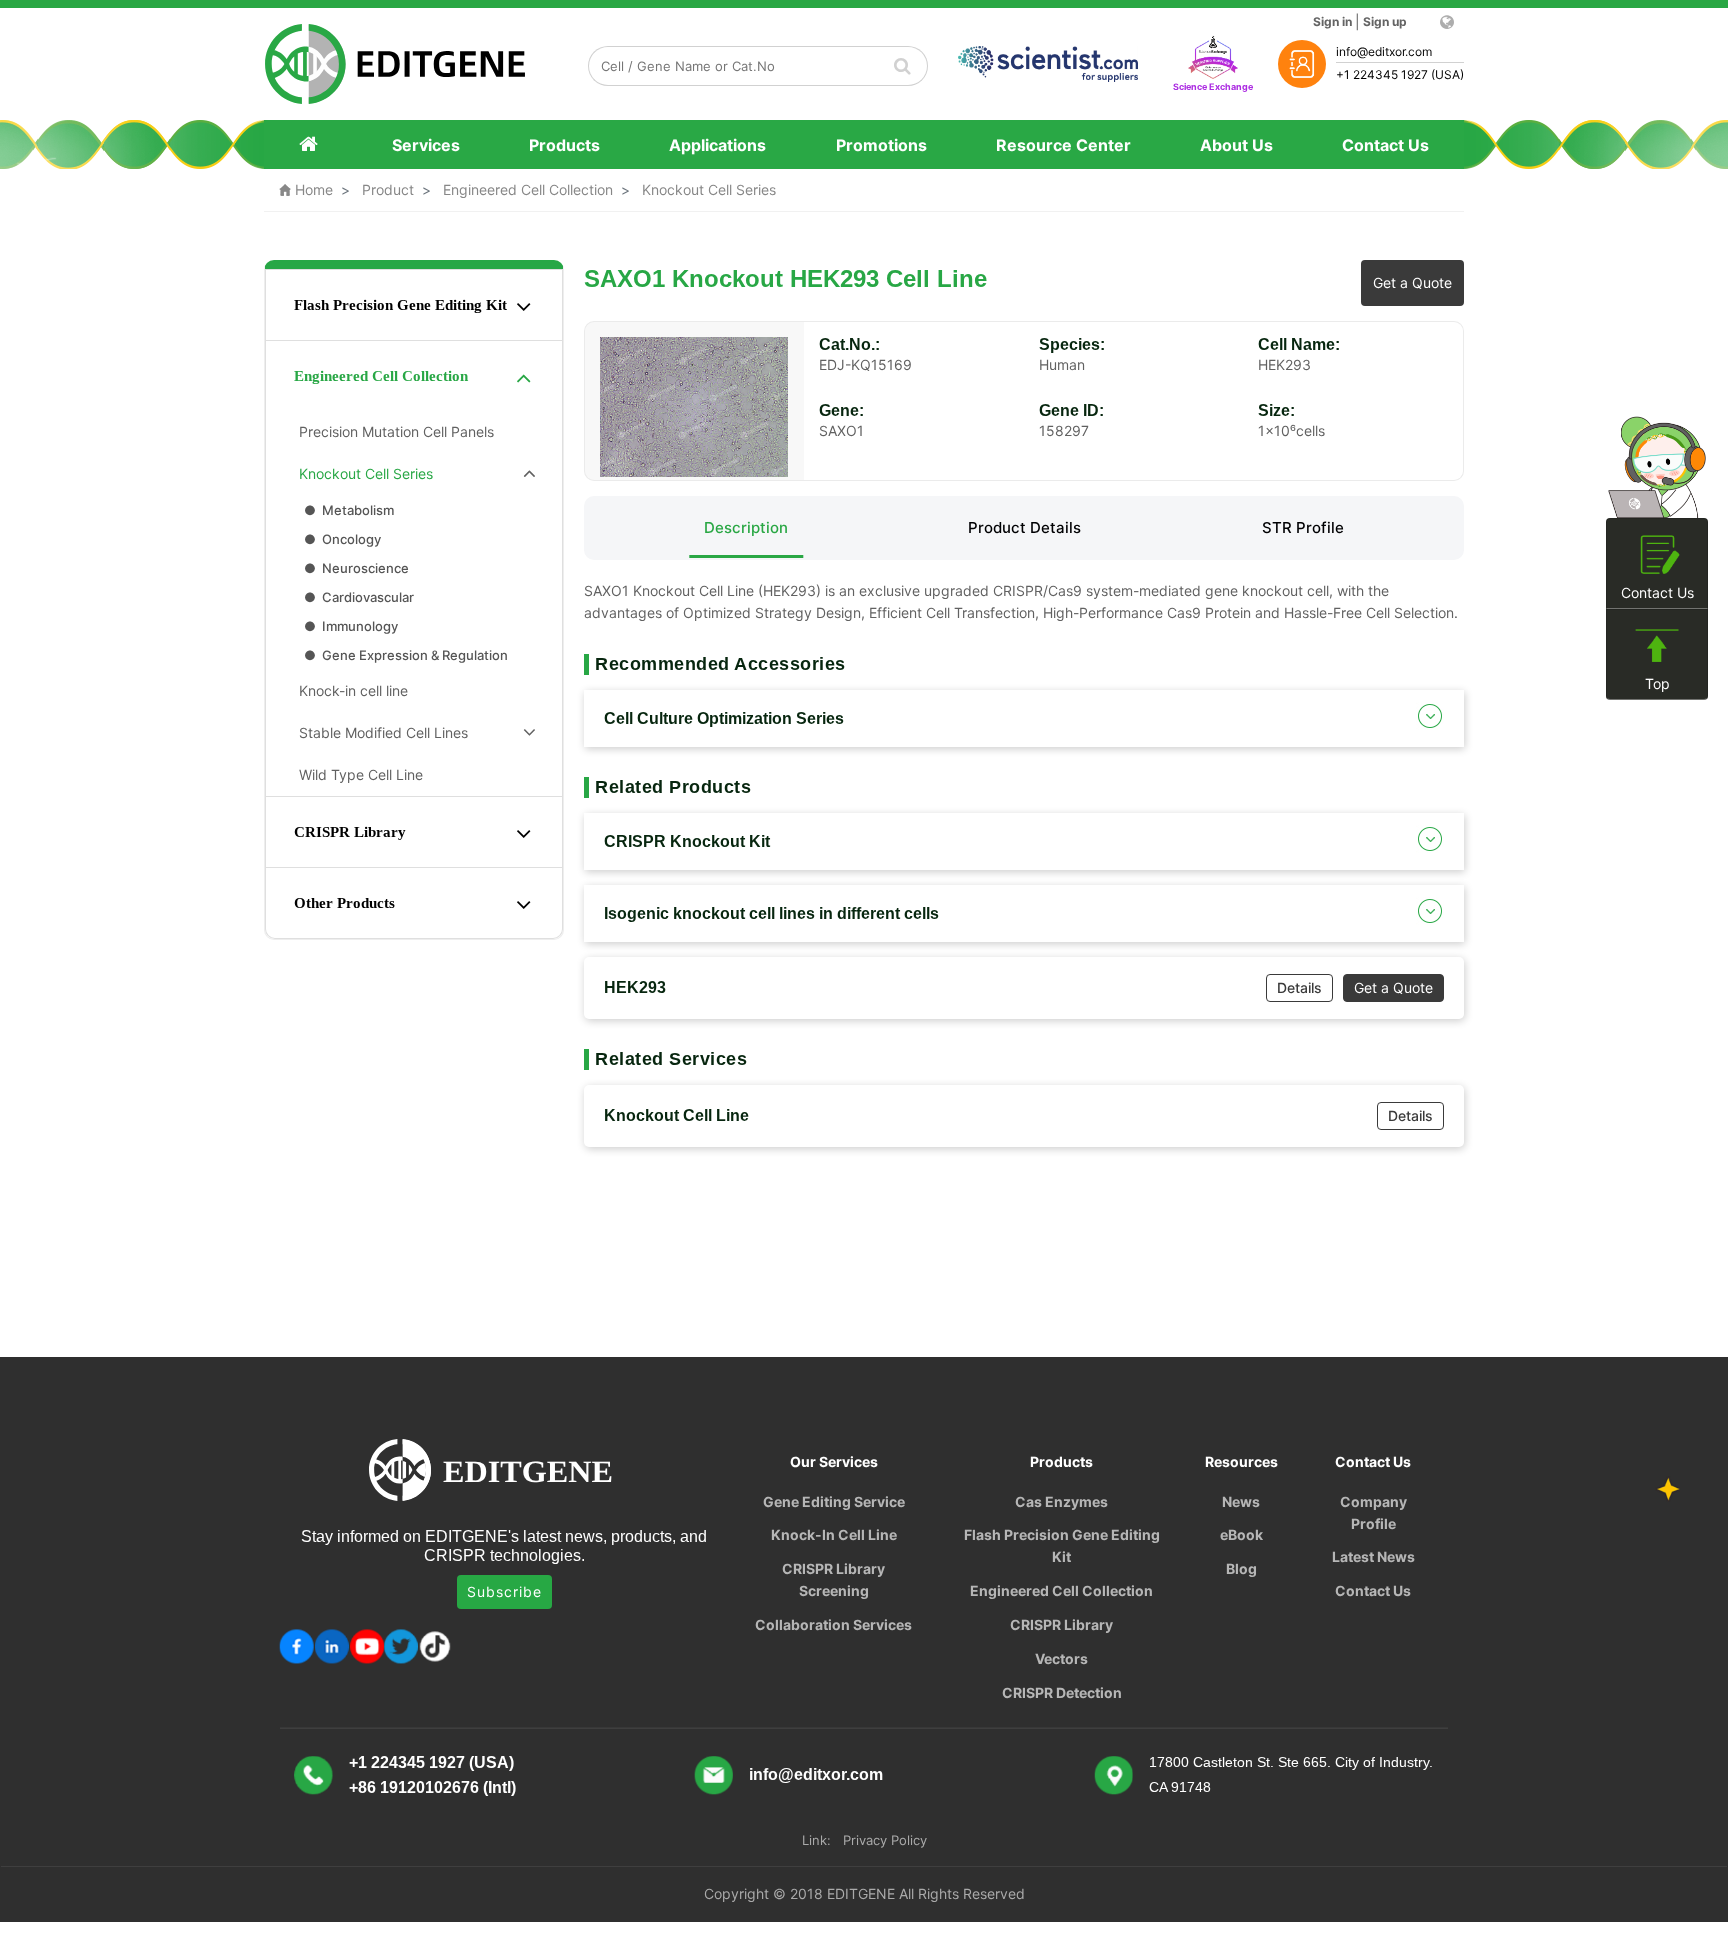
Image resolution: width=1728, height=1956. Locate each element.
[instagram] (366, 1646)
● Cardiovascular (357, 597)
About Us (1236, 145)
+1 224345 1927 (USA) (431, 1762)
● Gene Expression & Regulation (404, 655)
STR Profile (1303, 527)
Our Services (834, 1461)
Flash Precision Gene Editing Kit (400, 305)
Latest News (1373, 1556)
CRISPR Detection (1062, 1692)
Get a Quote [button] (1412, 282)
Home (306, 189)
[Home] (310, 144)
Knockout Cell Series (709, 189)
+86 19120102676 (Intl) (432, 1787)
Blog (1241, 1568)
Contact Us (1385, 145)
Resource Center (1063, 145)
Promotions (881, 145)
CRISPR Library (350, 832)
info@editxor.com (816, 1774)
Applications (717, 145)
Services (426, 145)
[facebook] (296, 1646)
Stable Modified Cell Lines (379, 732)
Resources (1241, 1461)
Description (746, 527)
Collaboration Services (833, 1624)
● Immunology (349, 626)
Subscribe (504, 1591)
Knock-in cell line (349, 690)
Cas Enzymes (1061, 1501)
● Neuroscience (355, 568)
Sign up (1385, 21)
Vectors (1061, 1658)
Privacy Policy (885, 1840)
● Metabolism (347, 510)
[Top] (1657, 646)
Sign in (1332, 21)
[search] (903, 66)
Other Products (344, 903)
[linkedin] (331, 1646)
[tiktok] (436, 1646)
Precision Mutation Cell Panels (392, 431)
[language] (1445, 22)
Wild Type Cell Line (357, 774)
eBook (1241, 1534)
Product (388, 189)
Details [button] (1299, 987)
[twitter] (401, 1646)
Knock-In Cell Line (834, 1534)
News (1241, 1501)
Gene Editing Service (834, 1501)
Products (564, 145)
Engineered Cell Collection (528, 189)
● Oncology (341, 539)
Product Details (1024, 527)
